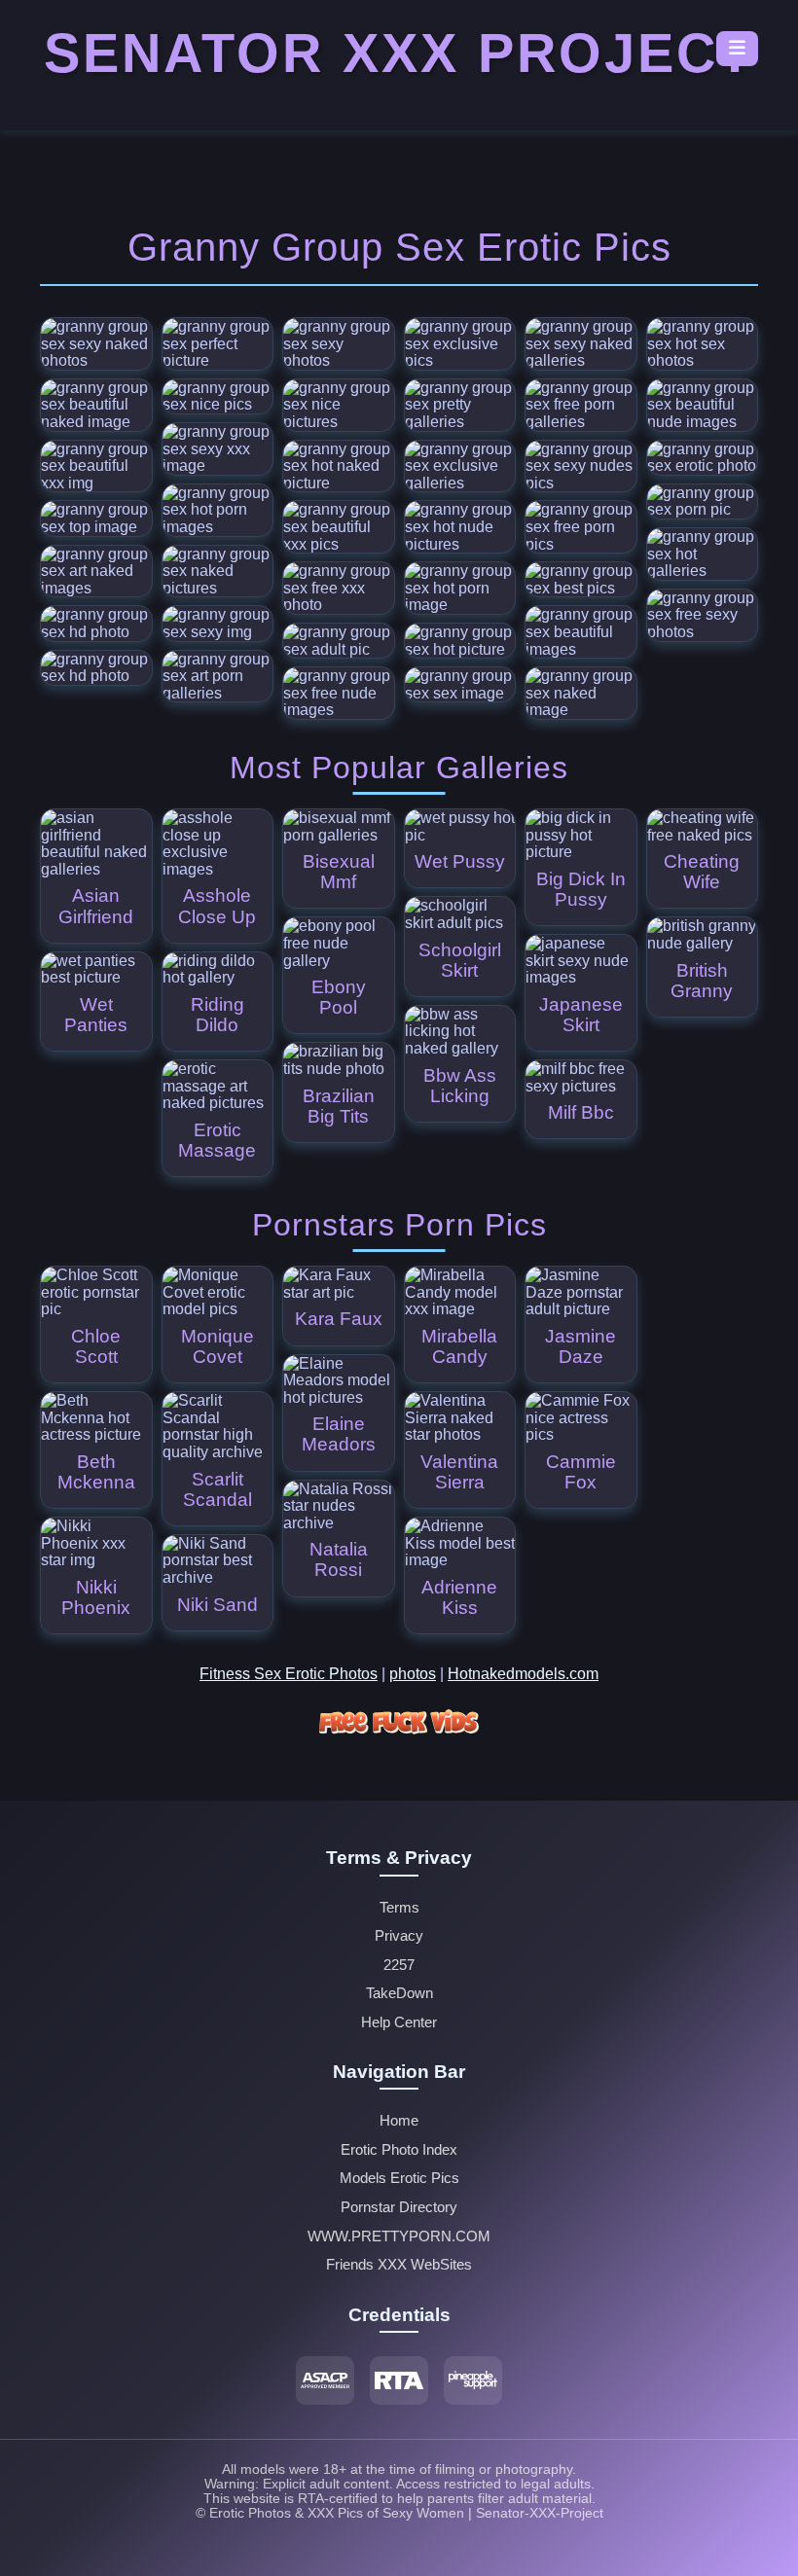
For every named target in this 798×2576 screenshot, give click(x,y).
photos (413, 1674)
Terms (399, 1908)
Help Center (399, 2022)
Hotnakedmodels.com (523, 1674)
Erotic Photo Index (399, 2150)
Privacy (399, 1936)
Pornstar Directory (399, 2207)
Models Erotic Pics (399, 2178)
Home (399, 2121)
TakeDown (399, 1993)
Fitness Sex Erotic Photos (289, 1674)
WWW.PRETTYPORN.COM (399, 2236)
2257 (399, 1965)
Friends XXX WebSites (399, 2265)
